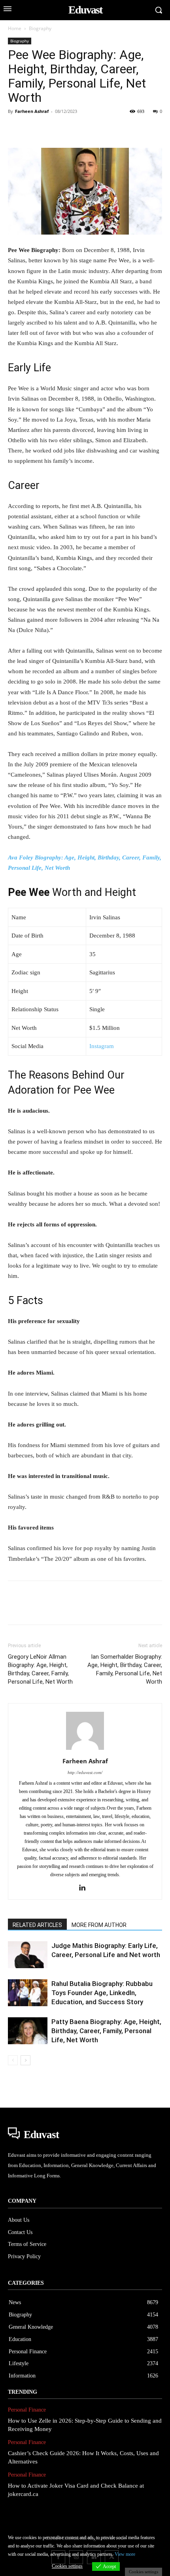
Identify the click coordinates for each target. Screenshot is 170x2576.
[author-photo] (85, 1750)
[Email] (125, 129)
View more (125, 2554)
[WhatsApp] (70, 129)
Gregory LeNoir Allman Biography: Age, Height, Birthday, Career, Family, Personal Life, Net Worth (40, 1669)
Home (15, 28)
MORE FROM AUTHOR (99, 1925)
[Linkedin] (89, 129)
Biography (40, 28)
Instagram (102, 1046)
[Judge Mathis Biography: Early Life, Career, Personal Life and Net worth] (28, 1955)
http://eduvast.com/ (85, 1772)
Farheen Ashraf (32, 111)
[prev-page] (13, 2060)
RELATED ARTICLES (37, 1925)
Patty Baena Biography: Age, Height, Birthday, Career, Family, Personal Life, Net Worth (106, 2031)
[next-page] (25, 2060)
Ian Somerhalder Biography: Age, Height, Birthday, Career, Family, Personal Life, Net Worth (125, 1669)
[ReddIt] (107, 129)
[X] (34, 129)
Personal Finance (27, 2410)
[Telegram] (143, 129)
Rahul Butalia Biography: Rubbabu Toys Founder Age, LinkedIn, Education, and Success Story (102, 1993)
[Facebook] (16, 129)
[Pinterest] (52, 129)
